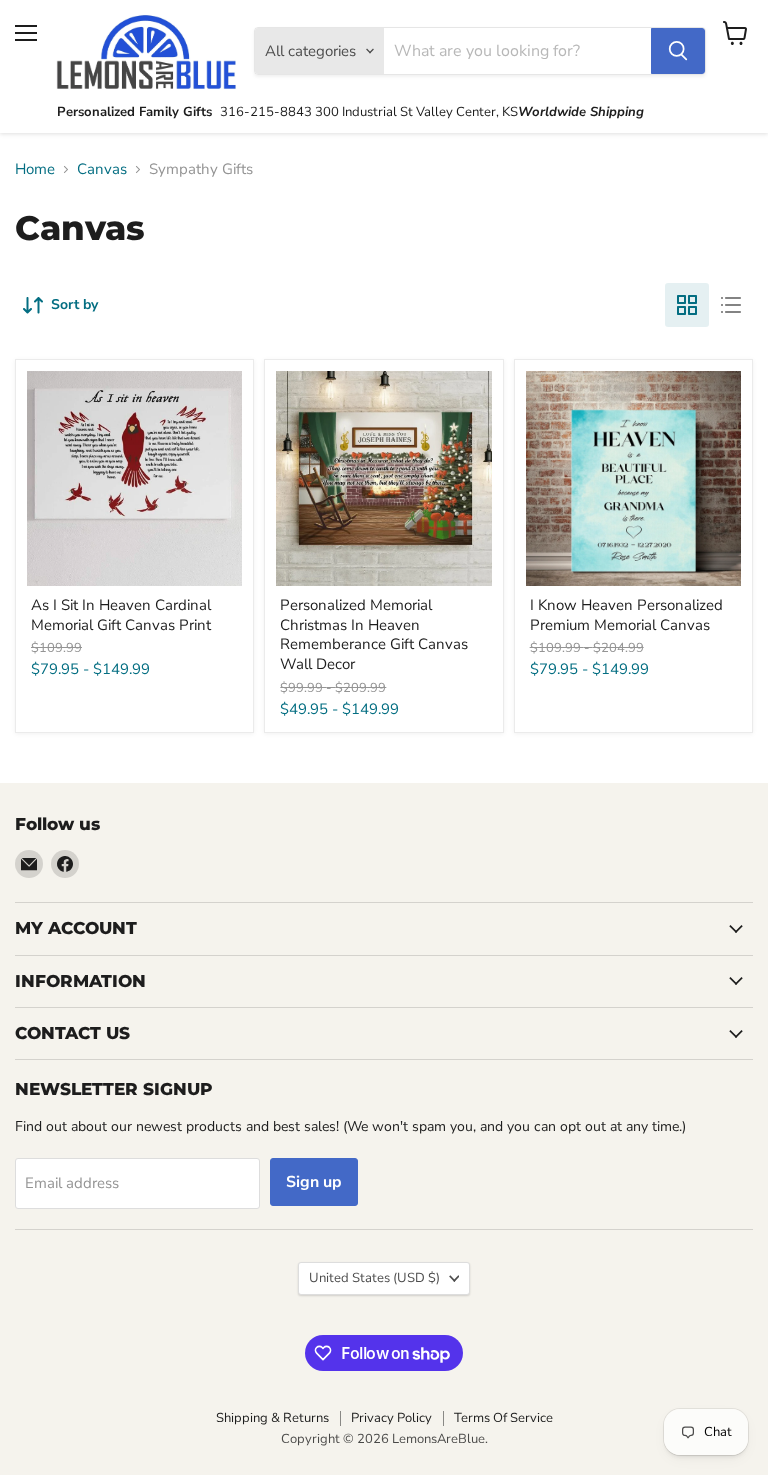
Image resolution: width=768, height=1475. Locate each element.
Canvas (102, 169)
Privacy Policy (391, 1418)
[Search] (678, 51)
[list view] (731, 305)
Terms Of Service (503, 1418)
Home (35, 169)
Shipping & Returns (272, 1418)
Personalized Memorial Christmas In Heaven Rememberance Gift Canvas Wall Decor (374, 634)
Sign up (314, 1182)
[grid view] (687, 305)
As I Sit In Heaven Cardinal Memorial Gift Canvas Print (121, 615)
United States (374, 1278)
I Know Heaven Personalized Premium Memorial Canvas (626, 615)
